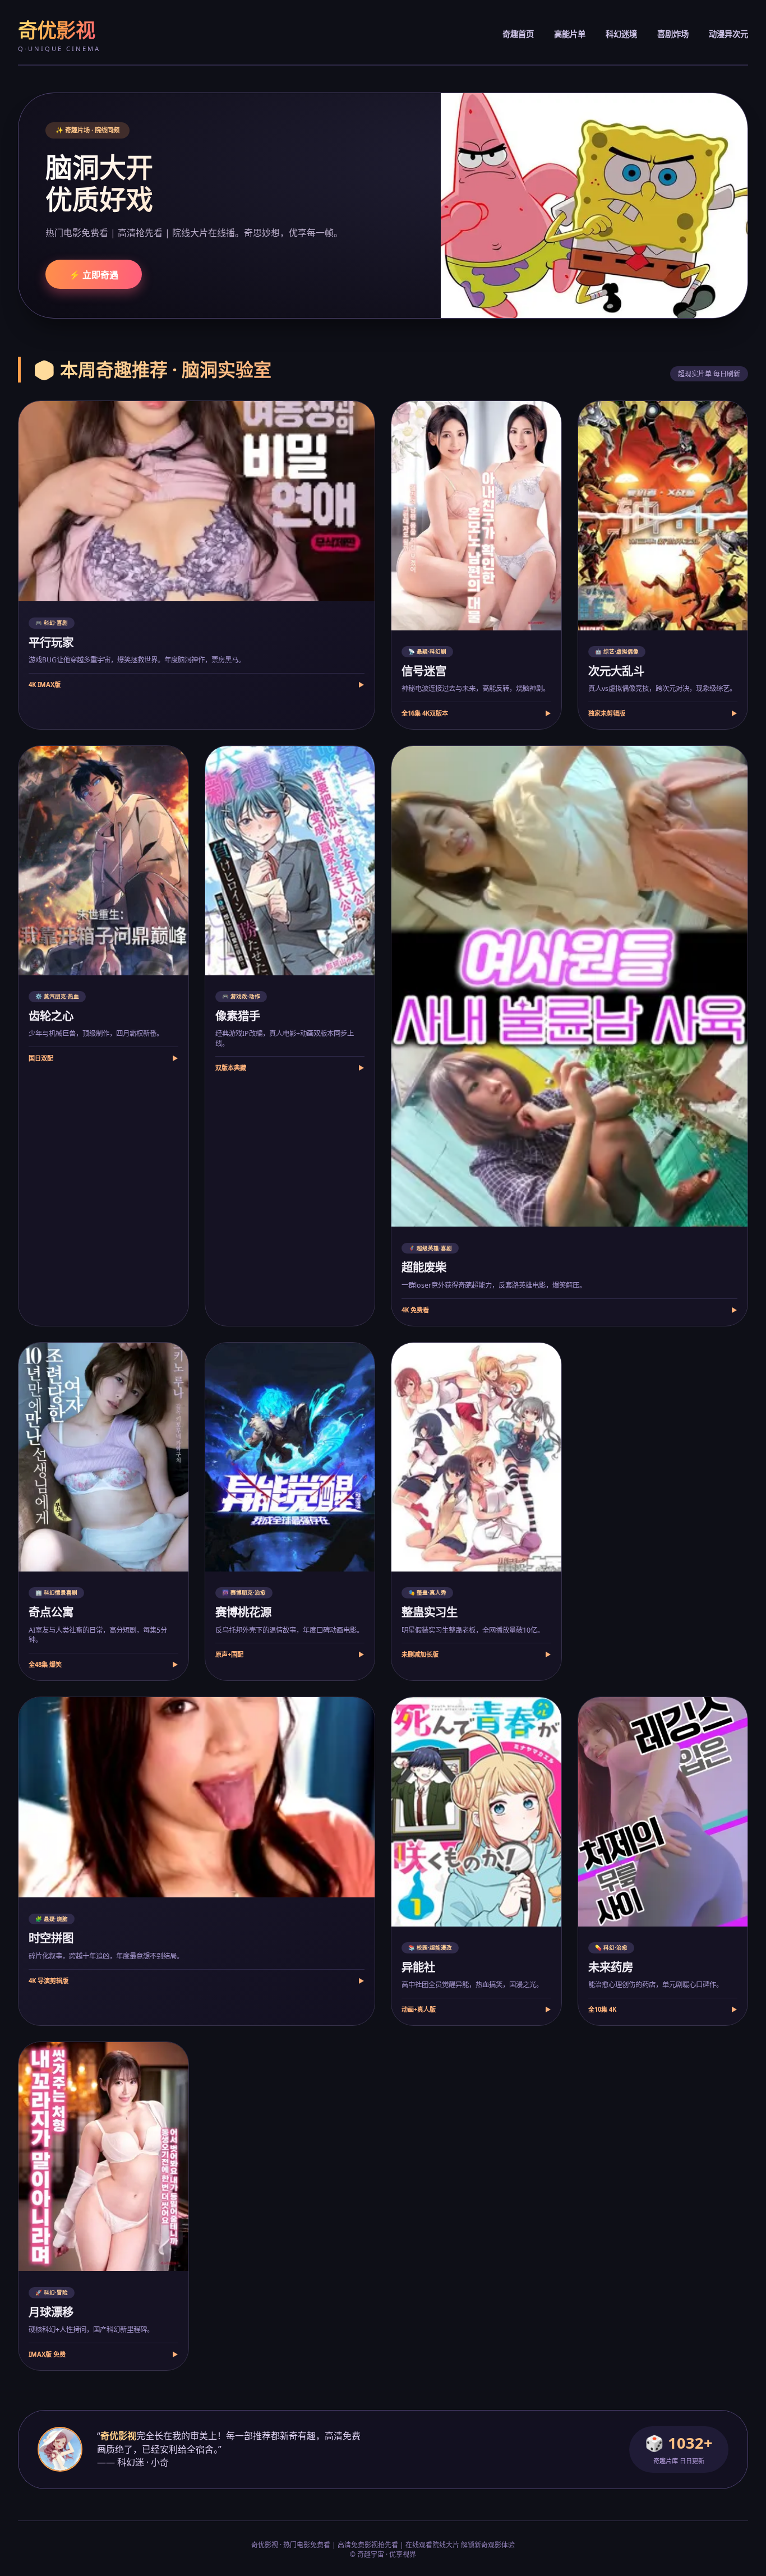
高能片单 (570, 34)
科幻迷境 (621, 34)
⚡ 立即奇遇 (94, 275)
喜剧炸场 (673, 34)
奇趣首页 (518, 34)
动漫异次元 (728, 34)
